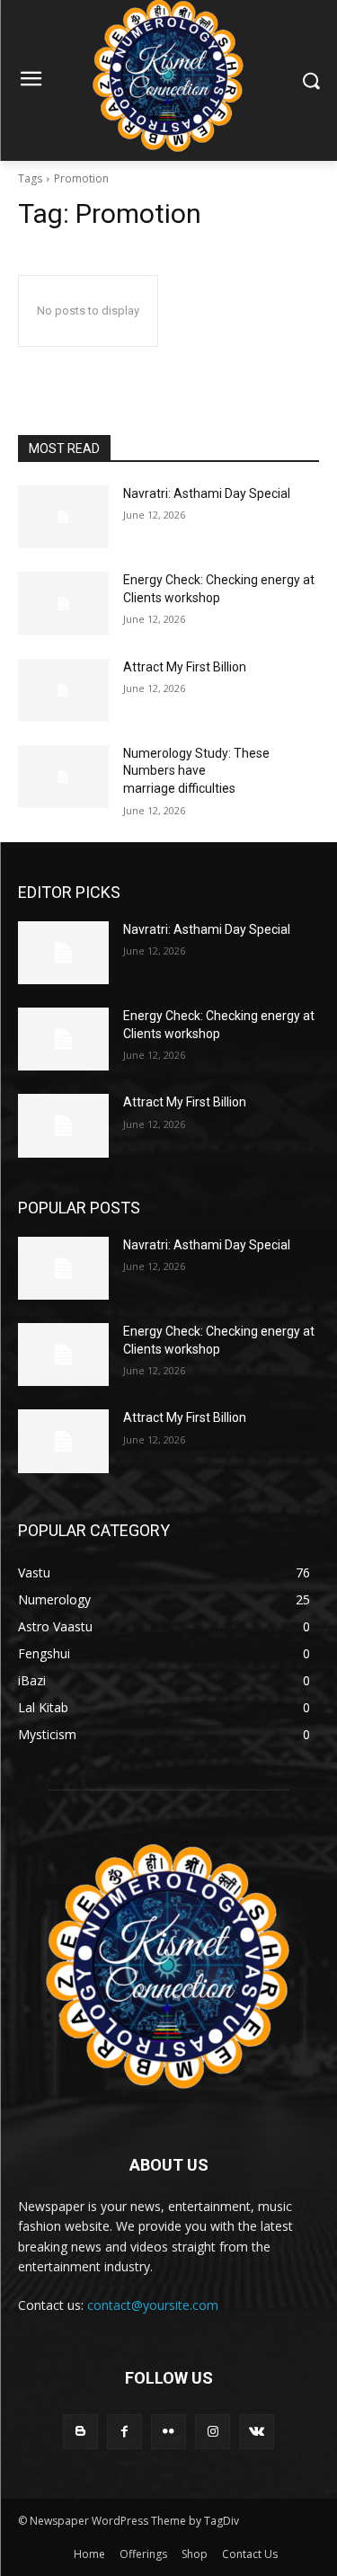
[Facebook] (124, 2432)
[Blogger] (80, 2432)
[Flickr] (168, 2432)
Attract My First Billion (185, 667)
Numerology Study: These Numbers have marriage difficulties (196, 771)
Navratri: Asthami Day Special (207, 493)
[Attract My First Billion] (63, 690)
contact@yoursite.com (153, 2305)
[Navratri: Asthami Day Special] (63, 517)
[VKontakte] (257, 2432)
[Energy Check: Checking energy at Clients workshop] (63, 603)
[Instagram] (213, 2432)
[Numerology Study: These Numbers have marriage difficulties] (63, 777)
